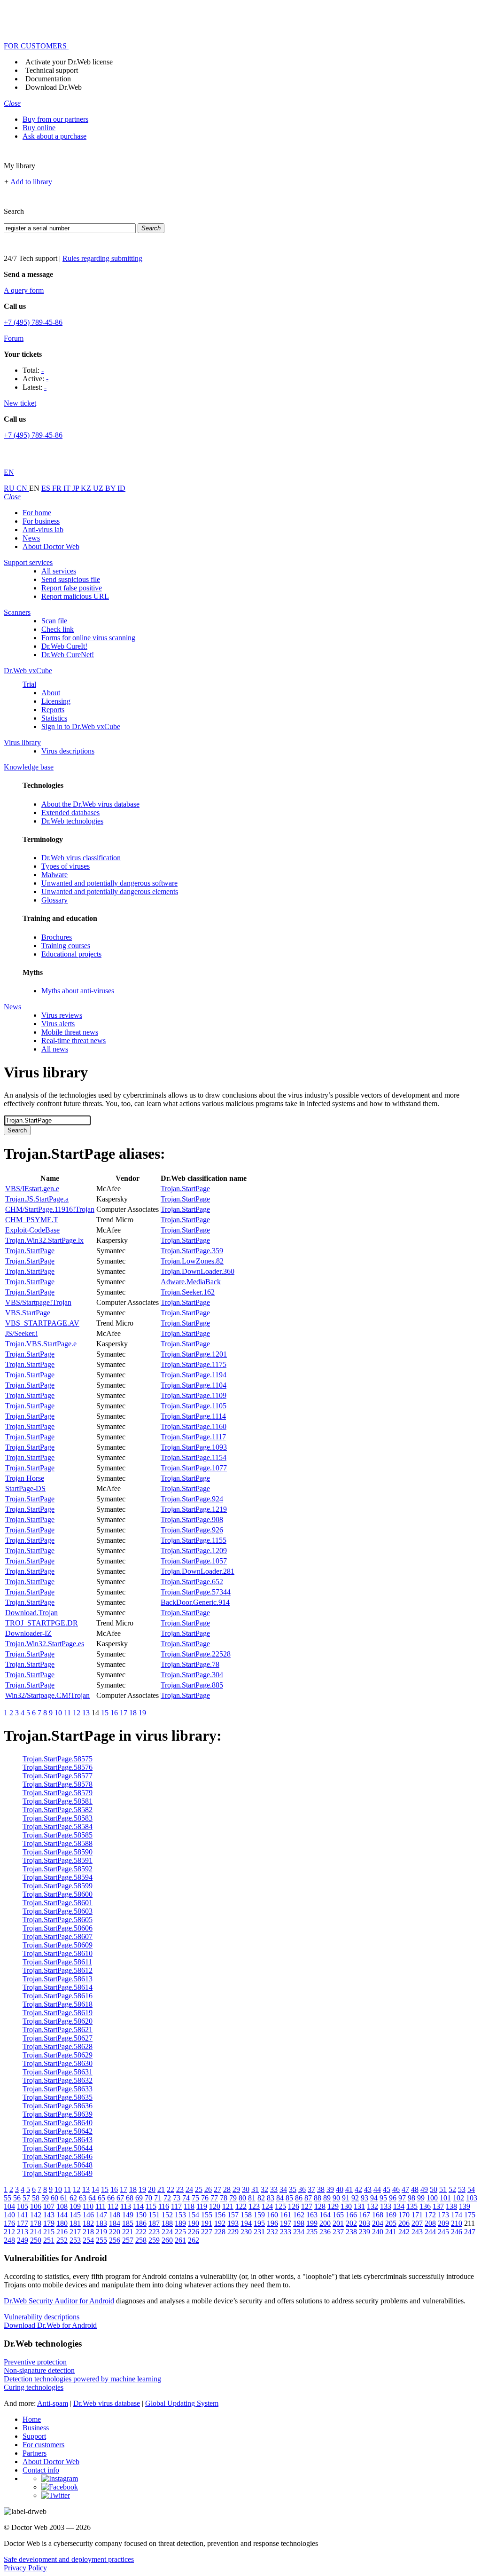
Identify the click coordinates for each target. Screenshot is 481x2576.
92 (355, 2198)
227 (207, 2232)
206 (404, 2223)
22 (171, 2189)
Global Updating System (182, 2403)
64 (92, 2198)
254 (88, 2240)
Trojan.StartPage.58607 (58, 1936)
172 (430, 2215)
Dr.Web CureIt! (64, 646)
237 (338, 2232)
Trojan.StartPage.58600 (58, 1894)
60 (54, 2198)
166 (351, 2215)
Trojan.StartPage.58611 (57, 1962)
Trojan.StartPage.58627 (58, 2038)
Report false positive (72, 588)
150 (141, 2215)
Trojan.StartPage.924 (192, 1499)
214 (36, 2232)
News (31, 538)
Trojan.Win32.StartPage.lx (44, 1240)
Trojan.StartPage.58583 (58, 1818)
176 (9, 2223)
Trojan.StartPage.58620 (58, 2021)
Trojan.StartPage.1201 (194, 1354)
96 (393, 2198)
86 (299, 2198)
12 (77, 1713)
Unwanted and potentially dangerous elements (110, 891)
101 (445, 2198)
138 (451, 2206)
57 (26, 2198)
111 (101, 2206)
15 (105, 1713)
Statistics (54, 718)
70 (148, 2198)
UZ (99, 488)
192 (220, 2223)
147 (101, 2215)
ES (47, 488)
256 (115, 2240)
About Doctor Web (51, 546)
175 (470, 2215)
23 (180, 2189)
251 (49, 2240)
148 (115, 2215)
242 (404, 2232)
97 (402, 2198)
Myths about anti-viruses (78, 991)
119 (202, 2206)
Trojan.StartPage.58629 (58, 2055)
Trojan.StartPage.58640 (58, 2123)
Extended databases (70, 813)
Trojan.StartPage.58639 (58, 2114)
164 (325, 2215)
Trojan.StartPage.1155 (194, 1540)
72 (167, 2198)
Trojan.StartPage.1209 (194, 1551)
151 (154, 2215)
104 (9, 2206)
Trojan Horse (25, 1478)
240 (378, 2232)
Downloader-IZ (28, 1633)
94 (374, 2198)
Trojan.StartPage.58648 (58, 2165)
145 (75, 2215)
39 (330, 2189)
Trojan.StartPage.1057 (194, 1561)
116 (164, 2206)
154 (194, 2215)
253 (75, 2240)
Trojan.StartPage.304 (192, 1675)
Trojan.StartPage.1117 (193, 1437)
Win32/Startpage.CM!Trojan (47, 1695)
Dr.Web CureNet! (68, 655)
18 (133, 1713)
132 (372, 2206)
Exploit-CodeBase (32, 1230)
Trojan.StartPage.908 (192, 1520)
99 (421, 2198)
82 (261, 2198)
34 (283, 2189)
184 (115, 2223)
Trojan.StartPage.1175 (194, 1364)
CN (23, 488)
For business (41, 521)
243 (417, 2232)
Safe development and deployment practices (69, 2559)
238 (351, 2232)
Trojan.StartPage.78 (190, 1664)
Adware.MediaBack (191, 1282)
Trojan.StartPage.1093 (194, 1447)
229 (233, 2232)
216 (62, 2232)
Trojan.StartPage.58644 (58, 2148)
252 (62, 2240)
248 (9, 2240)
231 (259, 2232)
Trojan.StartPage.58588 (58, 1843)
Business (36, 2428)
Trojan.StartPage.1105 (194, 1406)
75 (195, 2198)
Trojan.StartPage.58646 (58, 2156)
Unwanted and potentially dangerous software (109, 883)
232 (272, 2232)
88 (318, 2198)
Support (34, 2436)
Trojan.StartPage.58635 (58, 2097)
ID (121, 488)
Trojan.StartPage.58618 (58, 2004)
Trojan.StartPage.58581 (58, 1801)
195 (259, 2223)
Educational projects (71, 954)
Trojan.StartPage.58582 (58, 1810)
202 (351, 2223)
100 (432, 2198)
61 (64, 2198)
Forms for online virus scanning (88, 638)
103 (472, 2198)
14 (95, 2189)
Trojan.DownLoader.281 (198, 1571)
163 (312, 2215)
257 (128, 2240)
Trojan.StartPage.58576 (58, 1767)
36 (302, 2189)
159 (259, 2215)
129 (333, 2206)
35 (293, 2189)
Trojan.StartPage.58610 (58, 1953)
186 (141, 2223)
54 (471, 2189)
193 (233, 2223)
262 (194, 2240)
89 (327, 2198)
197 (286, 2223)
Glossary (54, 900)
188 (167, 2223)
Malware (54, 875)
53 (462, 2189)
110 (88, 2206)
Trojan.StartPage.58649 (58, 2173)
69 (139, 2198)
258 (141, 2240)
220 (115, 2232)
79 (233, 2198)
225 (180, 2232)
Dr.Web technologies (72, 821)
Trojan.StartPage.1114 (193, 1416)
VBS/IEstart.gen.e (32, 1189)
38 (321, 2189)
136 (425, 2206)
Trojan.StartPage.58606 (58, 1928)
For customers (43, 2445)
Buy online (39, 128)
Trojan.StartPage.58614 (58, 1987)
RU (10, 488)
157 (233, 2215)
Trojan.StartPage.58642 (58, 2131)
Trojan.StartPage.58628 (58, 2046)
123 (254, 2206)
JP (77, 488)
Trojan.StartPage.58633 (58, 2089)
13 (86, 1713)
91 (346, 2198)
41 (349, 2189)
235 (312, 2232)
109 (75, 2206)
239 (365, 2232)
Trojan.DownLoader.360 (198, 1271)
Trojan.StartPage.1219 (194, 1509)
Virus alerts (58, 1024)
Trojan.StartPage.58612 (58, 1970)
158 (246, 2215)
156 (220, 2215)
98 (411, 2198)
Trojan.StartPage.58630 (58, 2063)
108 (62, 2206)
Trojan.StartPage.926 (192, 1530)
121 (228, 2206)
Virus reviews (62, 1015)
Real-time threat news (74, 1041)
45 (387, 2189)
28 (227, 2189)
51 (443, 2189)
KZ (87, 488)
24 (189, 2189)
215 (49, 2232)
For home (37, 513)
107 (49, 2206)
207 (417, 2223)
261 (180, 2240)
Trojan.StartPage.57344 (196, 1592)
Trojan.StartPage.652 (192, 1582)
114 (138, 2206)
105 (23, 2206)
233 (286, 2232)
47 (405, 2189)
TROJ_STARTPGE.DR (42, 1623)
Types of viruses (66, 866)
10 (58, 1713)
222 (141, 2232)
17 (124, 1713)
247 (470, 2232)
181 (75, 2223)
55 (8, 2198)
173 (443, 2215)
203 (365, 2223)
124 (267, 2206)
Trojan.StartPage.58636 (58, 2106)
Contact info (41, 2470)
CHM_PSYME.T (32, 1220)
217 (75, 2232)
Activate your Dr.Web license (69, 62)
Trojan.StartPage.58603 (58, 1911)
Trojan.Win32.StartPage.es (45, 1644)
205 (391, 2223)
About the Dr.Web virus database (90, 804)
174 (457, 2215)
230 (246, 2232)
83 (271, 2198)
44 (377, 2189)
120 (215, 2206)
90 (336, 2198)
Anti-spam (53, 2403)
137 (438, 2206)
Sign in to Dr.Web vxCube (81, 726)
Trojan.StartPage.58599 (58, 1886)
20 (152, 2189)
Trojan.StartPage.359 (192, 1251)
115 (151, 2206)
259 (154, 2240)
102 (458, 2198)
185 (128, 2223)
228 (220, 2232)
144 (62, 2215)
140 (9, 2215)
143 (49, 2215)
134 (399, 2206)
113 (126, 2206)
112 (113, 2206)
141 (23, 2215)
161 (286, 2215)
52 (452, 2189)
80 (242, 2198)
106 (36, 2206)
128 (320, 2206)
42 (358, 2189)
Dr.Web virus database (107, 2403)
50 (434, 2189)
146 (88, 2215)
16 (114, 1713)
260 (167, 2240)
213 (23, 2232)
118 (189, 2206)
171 (417, 2215)
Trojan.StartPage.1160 (194, 1426)
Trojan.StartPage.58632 (58, 2080)
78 (224, 2198)
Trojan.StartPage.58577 (58, 1776)
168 (378, 2215)
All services (59, 571)
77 (214, 2198)
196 (272, 2223)
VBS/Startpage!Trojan (38, 1302)
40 (340, 2189)
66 (111, 2198)
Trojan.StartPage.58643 (58, 2140)
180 (62, 2223)
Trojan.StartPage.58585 (58, 1835)
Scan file (54, 621)
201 (338, 2223)
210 (457, 2223)
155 (207, 2215)
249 (23, 2240)
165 (338, 2215)
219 (101, 2232)
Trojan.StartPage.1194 (194, 1375)
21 (161, 2189)
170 (404, 2215)
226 (194, 2232)
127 (307, 2206)
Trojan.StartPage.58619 (58, 2013)
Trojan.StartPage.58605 (58, 1920)
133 (386, 2206)
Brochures (57, 937)
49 (424, 2189)
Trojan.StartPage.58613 (58, 1979)
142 (36, 2215)
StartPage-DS (25, 1488)
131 (359, 2206)
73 (177, 2198)
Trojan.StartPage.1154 (194, 1457)
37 (311, 2189)
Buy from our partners (55, 119)
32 (264, 2189)
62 (73, 2198)
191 (207, 2223)
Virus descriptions (68, 751)
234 (299, 2232)
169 (391, 2215)
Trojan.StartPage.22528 (196, 1654)
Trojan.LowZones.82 (192, 1261)
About (51, 693)
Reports (53, 710)
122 (241, 2206)
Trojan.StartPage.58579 (58, 1793)
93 (365, 2198)
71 (158, 2198)
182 (88, 2223)
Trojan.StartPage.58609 (58, 1945)
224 (167, 2232)
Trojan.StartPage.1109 (194, 1395)
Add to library (31, 182)
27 (217, 2189)
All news (55, 1049)
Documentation (48, 79)
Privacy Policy (25, 2568)
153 (180, 2215)
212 (9, 2232)
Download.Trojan (31, 1613)
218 (88, 2232)
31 (255, 2189)
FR (58, 488)
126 (294, 2206)
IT (68, 488)
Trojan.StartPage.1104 (194, 1385)
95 (383, 2198)
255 (101, 2240)
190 (194, 2223)
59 (45, 2198)
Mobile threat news (70, 1032)
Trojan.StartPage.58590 (58, 1852)
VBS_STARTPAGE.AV (42, 1323)
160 (272, 2215)
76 (205, 2198)
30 (246, 2189)
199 (312, 2223)
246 (457, 2232)
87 (308, 2198)
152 (167, 2215)
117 (176, 2206)
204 (378, 2223)
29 (236, 2189)
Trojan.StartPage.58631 (58, 2072)
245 (443, 2232)
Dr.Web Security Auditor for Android (59, 2301)
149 (128, 2215)
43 (368, 2189)
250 (36, 2240)
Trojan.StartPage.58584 (58, 1826)
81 (252, 2198)
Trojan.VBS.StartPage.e (41, 1344)
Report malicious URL (75, 596)
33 (274, 2189)
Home (32, 2419)
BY (111, 488)
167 (365, 2215)
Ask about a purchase (54, 136)
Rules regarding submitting (102, 258)
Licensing (56, 701)
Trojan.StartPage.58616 (58, 1996)
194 (246, 2223)
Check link (58, 629)
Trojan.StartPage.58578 (58, 1784)
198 (299, 2223)
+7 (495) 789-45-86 (33, 322)
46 (396, 2189)
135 (412, 2206)
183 (101, 2223)
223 (154, 2232)
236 (325, 2232)
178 (36, 2223)
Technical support (52, 70)
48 (415, 2189)
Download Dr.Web (54, 87)
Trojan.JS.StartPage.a (37, 1199)
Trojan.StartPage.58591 (58, 1860)
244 (430, 2232)
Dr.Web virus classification (81, 858)
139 (465, 2206)
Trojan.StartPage (185, 1189)
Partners (35, 2453)
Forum (14, 338)
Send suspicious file (71, 579)
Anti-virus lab (43, 530)
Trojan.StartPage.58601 (58, 1903)
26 (208, 2189)
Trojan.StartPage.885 (192, 1685)
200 (325, 2223)
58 (36, 2198)
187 (154, 2223)
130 (346, 2206)
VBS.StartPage (28, 1313)
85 (289, 2198)
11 (67, 1713)
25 (199, 2189)
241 (391, 2232)
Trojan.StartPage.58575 (58, 1759)
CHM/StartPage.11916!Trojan (50, 1209)
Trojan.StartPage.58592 (58, 1869)
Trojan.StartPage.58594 (58, 1877)
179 (49, 2223)
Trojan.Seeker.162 (188, 1292)
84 (280, 2198)
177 (23, 2223)
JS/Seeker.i (21, 1333)
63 (83, 2198)
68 (130, 2198)
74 (186, 2198)
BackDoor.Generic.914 (195, 1602)
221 (128, 2232)
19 (142, 1713)
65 (101, 2198)
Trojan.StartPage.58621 (58, 2030)
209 (443, 2223)
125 (280, 2206)
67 (120, 2198)
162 (299, 2215)
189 (180, 2223)
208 (430, 2223)
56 (17, 2198)
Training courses (66, 946)
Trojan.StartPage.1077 (194, 1468)
